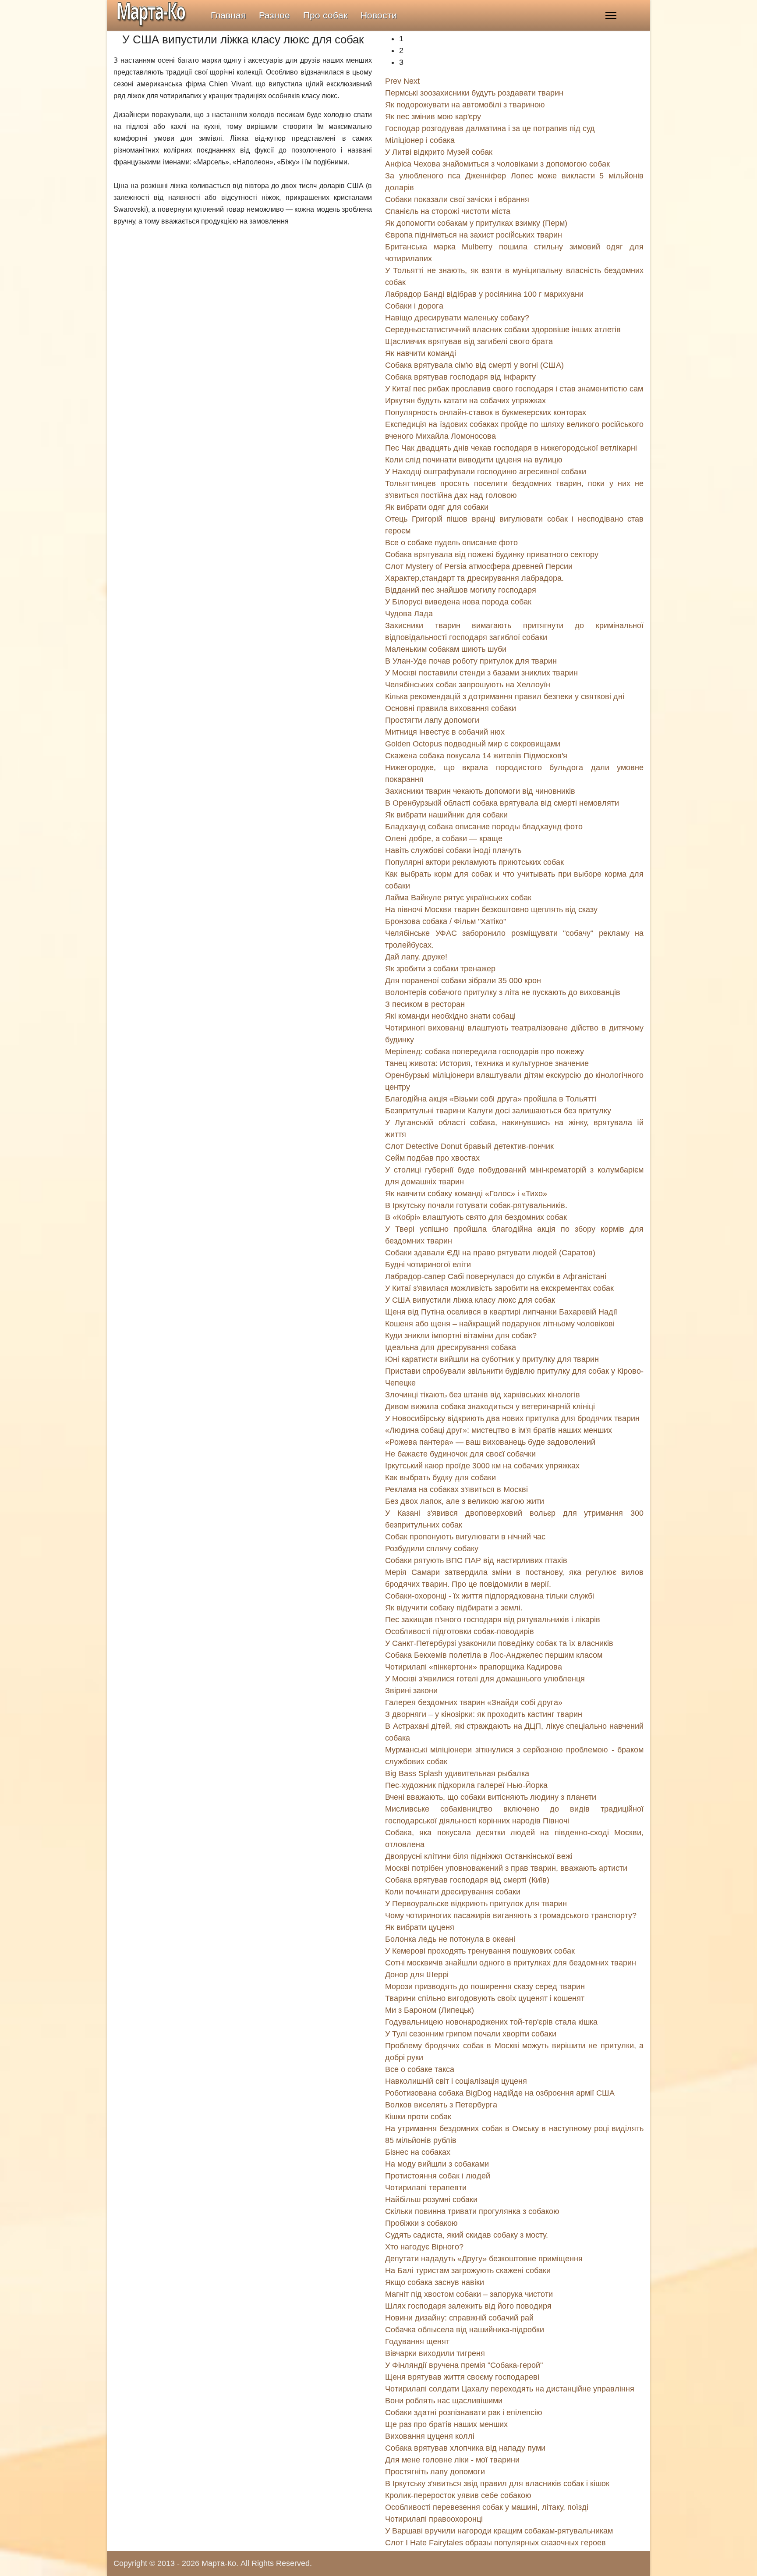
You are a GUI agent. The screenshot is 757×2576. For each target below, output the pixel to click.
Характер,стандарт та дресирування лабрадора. (474, 578)
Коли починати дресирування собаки (453, 1892)
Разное (274, 15)
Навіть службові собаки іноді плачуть (453, 850)
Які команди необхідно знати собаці (450, 1016)
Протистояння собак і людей (438, 2176)
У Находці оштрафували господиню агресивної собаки (486, 472)
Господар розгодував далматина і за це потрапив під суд (490, 128)
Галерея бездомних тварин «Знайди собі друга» (474, 1702)
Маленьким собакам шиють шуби (446, 649)
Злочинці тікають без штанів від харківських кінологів (483, 1395)
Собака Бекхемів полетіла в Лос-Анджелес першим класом (494, 1655)
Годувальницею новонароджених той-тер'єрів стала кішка (491, 2022)
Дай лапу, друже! (416, 957)
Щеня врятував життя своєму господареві (462, 2377)
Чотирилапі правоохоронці (434, 2519)
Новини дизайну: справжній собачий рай (459, 2318)
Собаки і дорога (414, 306)
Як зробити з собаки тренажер (440, 969)
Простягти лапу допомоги (432, 720)
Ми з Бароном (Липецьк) (430, 2010)
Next (412, 81)
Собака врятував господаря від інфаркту (460, 377)
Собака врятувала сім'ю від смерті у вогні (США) (474, 365)
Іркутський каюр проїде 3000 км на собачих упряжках (482, 1466)
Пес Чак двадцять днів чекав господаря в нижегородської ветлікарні (511, 448)
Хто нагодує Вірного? (424, 2247)
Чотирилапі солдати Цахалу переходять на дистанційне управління (510, 2389)
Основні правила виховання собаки (451, 708)
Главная (228, 15)
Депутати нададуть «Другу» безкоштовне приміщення (484, 2259)
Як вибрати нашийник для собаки (446, 815)
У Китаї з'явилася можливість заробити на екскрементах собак (499, 1288)
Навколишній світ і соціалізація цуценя (456, 2081)
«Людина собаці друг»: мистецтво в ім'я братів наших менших (499, 1430)
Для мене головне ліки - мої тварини (452, 2460)
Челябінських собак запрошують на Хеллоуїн (468, 685)
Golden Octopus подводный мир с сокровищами (473, 744)
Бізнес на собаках (418, 2152)
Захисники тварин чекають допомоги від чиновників (480, 791)
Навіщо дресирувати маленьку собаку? (457, 318)
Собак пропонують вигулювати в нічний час (465, 1537)
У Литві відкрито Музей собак (439, 152)
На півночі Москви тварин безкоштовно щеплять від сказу (491, 910)
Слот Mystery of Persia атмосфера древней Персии (479, 566)
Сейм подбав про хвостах (432, 1158)
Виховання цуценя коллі (430, 2436)
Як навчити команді (421, 353)
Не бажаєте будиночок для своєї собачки (460, 1454)
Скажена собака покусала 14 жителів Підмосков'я (476, 756)
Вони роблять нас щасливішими (444, 2401)
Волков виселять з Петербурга (441, 2105)
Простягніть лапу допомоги (435, 2472)
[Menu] (611, 15)
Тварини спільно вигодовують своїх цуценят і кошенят (485, 1998)
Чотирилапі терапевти (426, 2188)
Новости (379, 15)
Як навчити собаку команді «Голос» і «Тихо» (466, 1194)
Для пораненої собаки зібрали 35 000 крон (463, 981)
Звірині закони (411, 1691)
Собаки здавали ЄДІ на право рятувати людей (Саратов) (490, 1253)
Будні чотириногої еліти (428, 1265)
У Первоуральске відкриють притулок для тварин (476, 1904)
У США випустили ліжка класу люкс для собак (470, 1300)
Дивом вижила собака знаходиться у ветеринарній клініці (490, 1407)
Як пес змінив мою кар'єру (433, 117)
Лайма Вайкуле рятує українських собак (458, 898)
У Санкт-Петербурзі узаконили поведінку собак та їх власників (499, 1643)
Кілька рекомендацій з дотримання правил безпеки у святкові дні (505, 696)
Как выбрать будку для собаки (440, 1478)
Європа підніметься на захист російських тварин (474, 235)
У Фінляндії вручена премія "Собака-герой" (464, 2365)
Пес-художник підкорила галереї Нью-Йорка (466, 1785)
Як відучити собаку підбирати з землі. (454, 1608)
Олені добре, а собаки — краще (444, 839)
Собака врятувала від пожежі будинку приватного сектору (492, 554)
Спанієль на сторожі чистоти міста (448, 211)
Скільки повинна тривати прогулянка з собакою (472, 2211)
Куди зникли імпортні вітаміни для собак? (461, 1336)
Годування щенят (417, 2341)
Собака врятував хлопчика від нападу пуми (465, 2448)
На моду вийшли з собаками (437, 2164)
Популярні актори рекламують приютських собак (474, 862)
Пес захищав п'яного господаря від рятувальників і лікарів (493, 1620)
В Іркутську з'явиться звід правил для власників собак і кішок (497, 2484)
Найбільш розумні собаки (431, 2199)
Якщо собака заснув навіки (435, 2282)
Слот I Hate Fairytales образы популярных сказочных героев (495, 2543)
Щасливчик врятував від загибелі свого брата (469, 341)
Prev (393, 81)
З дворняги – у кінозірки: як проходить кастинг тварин (484, 1714)
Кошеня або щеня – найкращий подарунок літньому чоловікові (500, 1324)
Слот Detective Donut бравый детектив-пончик (469, 1146)
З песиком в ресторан (425, 1004)
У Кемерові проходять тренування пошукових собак (480, 1951)
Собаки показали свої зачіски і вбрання (457, 199)
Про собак (325, 15)
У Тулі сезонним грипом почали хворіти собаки (471, 2034)
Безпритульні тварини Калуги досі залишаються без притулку (498, 1111)
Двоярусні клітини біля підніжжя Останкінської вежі (479, 1856)
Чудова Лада (409, 614)
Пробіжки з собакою (421, 2223)
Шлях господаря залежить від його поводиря (468, 2306)
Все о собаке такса (420, 2069)
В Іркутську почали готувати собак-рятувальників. (476, 1205)
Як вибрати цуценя (420, 1927)
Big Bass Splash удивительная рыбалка (457, 1773)
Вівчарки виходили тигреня (435, 2353)
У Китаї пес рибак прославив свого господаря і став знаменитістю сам (514, 389)
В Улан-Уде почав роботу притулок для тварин (471, 661)
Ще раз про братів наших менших (446, 2424)
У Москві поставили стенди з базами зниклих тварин (481, 673)
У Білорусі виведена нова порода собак (458, 602)
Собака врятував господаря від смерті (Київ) (467, 1880)
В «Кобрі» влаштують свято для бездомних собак (476, 1217)
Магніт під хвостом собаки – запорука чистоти (469, 2294)
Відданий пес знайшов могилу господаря (461, 590)
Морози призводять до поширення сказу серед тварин (485, 1986)
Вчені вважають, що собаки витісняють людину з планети (491, 1797)
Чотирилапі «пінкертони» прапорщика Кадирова (474, 1667)
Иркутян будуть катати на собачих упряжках (465, 401)
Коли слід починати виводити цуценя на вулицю (474, 460)
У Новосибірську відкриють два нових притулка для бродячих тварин (512, 1418)
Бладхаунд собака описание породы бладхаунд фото (484, 827)
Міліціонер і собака (420, 140)
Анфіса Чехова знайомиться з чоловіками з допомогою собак (497, 164)
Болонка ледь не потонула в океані (450, 1939)
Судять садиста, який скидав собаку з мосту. (467, 2235)
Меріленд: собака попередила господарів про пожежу (485, 1052)
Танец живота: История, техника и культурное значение (487, 1063)
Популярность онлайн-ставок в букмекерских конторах (486, 412)
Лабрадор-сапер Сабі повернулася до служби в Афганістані (496, 1276)
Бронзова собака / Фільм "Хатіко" (446, 921)
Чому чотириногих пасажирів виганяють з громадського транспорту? (511, 1915)
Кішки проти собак (418, 2117)
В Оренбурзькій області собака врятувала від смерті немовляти (502, 803)
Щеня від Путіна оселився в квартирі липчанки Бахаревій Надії (501, 1312)
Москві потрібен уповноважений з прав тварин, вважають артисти (506, 1868)
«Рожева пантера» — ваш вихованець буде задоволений (490, 1442)
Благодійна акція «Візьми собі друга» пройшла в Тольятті (491, 1099)
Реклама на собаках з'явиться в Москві (456, 1489)
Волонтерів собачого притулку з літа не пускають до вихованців (503, 992)
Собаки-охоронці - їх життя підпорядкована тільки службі (490, 1596)
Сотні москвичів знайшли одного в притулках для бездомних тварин (511, 1963)
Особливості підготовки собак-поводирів (460, 1631)
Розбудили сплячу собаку (432, 1549)
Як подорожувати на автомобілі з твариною (465, 105)
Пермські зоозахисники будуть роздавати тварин (474, 93)
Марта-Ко (219, 2563)
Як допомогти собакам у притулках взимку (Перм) (476, 223)
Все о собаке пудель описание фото (451, 543)
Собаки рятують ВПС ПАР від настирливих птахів (476, 1560)
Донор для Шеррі (417, 1975)
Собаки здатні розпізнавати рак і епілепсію (464, 2413)
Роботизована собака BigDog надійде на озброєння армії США (500, 2093)
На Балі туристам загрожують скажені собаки (468, 2270)
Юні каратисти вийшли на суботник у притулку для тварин (492, 1359)
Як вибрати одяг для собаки (437, 507)
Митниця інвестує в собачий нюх (445, 732)
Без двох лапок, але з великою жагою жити (465, 1501)
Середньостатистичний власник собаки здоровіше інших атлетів (503, 330)
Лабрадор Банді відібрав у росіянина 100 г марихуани (484, 294)
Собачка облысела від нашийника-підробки (465, 2330)
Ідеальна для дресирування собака (451, 1347)
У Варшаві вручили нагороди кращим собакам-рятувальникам (499, 2531)
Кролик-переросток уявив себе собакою (458, 2495)
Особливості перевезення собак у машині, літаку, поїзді (487, 2507)
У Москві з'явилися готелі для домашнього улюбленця (485, 1679)
